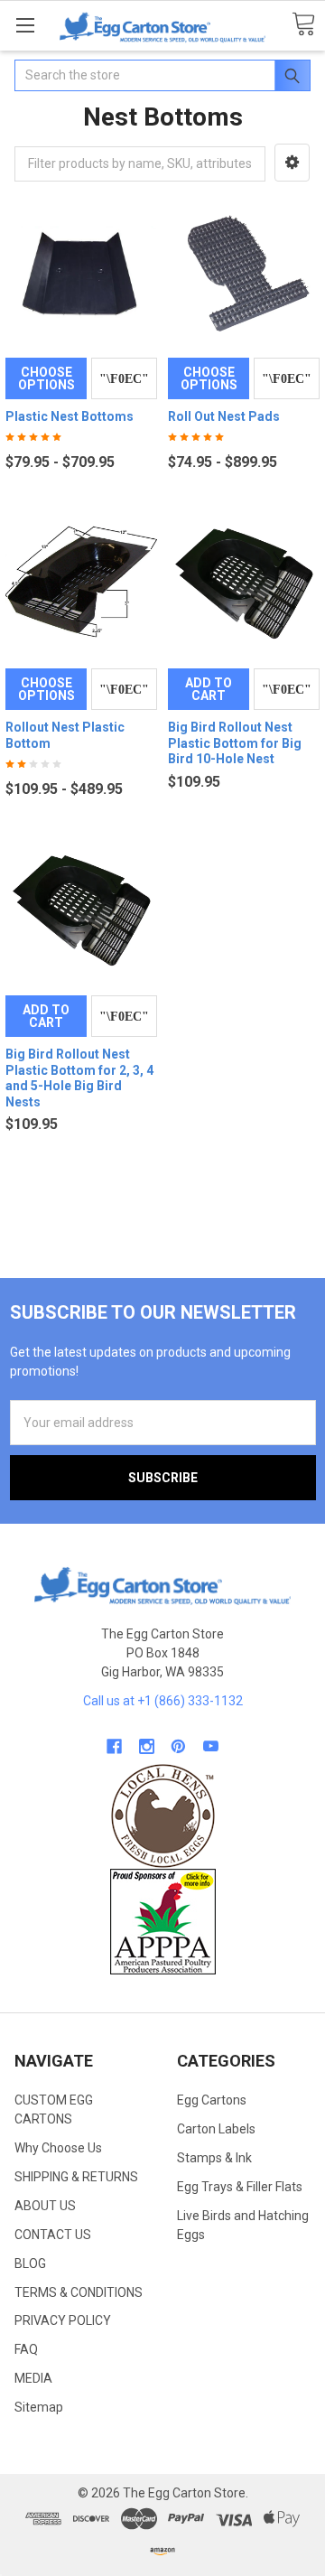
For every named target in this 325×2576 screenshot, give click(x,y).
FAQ (26, 2349)
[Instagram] (147, 1746)
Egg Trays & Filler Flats (240, 2187)
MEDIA (33, 2378)
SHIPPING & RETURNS (76, 2177)
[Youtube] (211, 1746)
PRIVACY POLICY (63, 2320)
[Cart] (303, 25)
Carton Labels (216, 2129)
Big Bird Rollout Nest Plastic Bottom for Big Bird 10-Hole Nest (235, 743)
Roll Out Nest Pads (224, 416)
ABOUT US (45, 2206)
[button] (292, 163)
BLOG (30, 2263)
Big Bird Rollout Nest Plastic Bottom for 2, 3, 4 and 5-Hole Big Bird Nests (79, 1078)
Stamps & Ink (214, 2158)
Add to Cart (209, 689)
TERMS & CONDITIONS (79, 2292)
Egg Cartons (212, 2100)
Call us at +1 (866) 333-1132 (163, 1701)
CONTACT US (53, 2235)
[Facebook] (114, 1746)
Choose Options (46, 378)
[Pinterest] (178, 1746)
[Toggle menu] (25, 25)
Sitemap (39, 2407)
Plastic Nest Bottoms (70, 416)
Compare (124, 378)
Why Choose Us (58, 2148)
